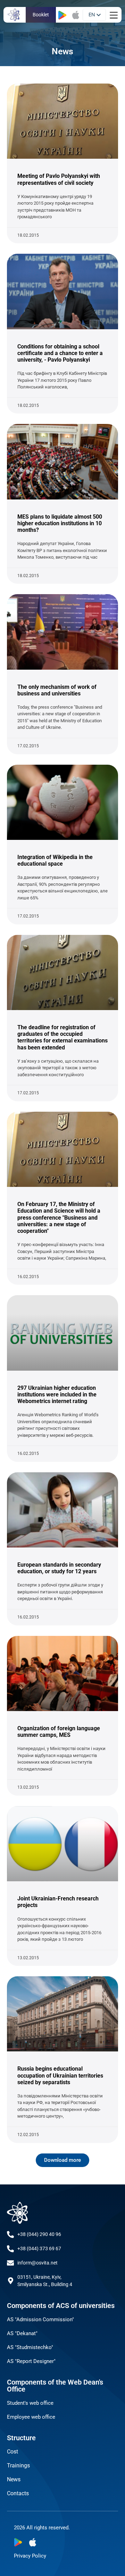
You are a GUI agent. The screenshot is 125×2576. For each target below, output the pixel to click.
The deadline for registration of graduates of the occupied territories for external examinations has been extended (62, 1037)
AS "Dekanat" (22, 2333)
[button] (62, 2160)
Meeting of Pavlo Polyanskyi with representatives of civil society (59, 179)
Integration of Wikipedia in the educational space (55, 860)
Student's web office (30, 2403)
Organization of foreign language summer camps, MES (59, 1732)
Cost (12, 2452)
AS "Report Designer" (31, 2361)
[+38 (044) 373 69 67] (10, 2249)
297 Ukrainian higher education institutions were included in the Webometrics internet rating (57, 1395)
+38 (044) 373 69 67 (39, 2248)
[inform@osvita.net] (10, 2263)
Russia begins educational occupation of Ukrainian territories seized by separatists (60, 2075)
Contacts (18, 2493)
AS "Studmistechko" (30, 2347)
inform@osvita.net (37, 2263)
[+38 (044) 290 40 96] (10, 2235)
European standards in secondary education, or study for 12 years (59, 1568)
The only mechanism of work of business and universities (57, 690)
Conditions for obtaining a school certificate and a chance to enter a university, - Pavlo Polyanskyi (60, 353)
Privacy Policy (30, 2556)
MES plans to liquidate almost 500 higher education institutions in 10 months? (60, 523)
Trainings (18, 2465)
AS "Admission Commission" (40, 2319)
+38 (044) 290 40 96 (39, 2234)
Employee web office (31, 2417)
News (14, 2479)
